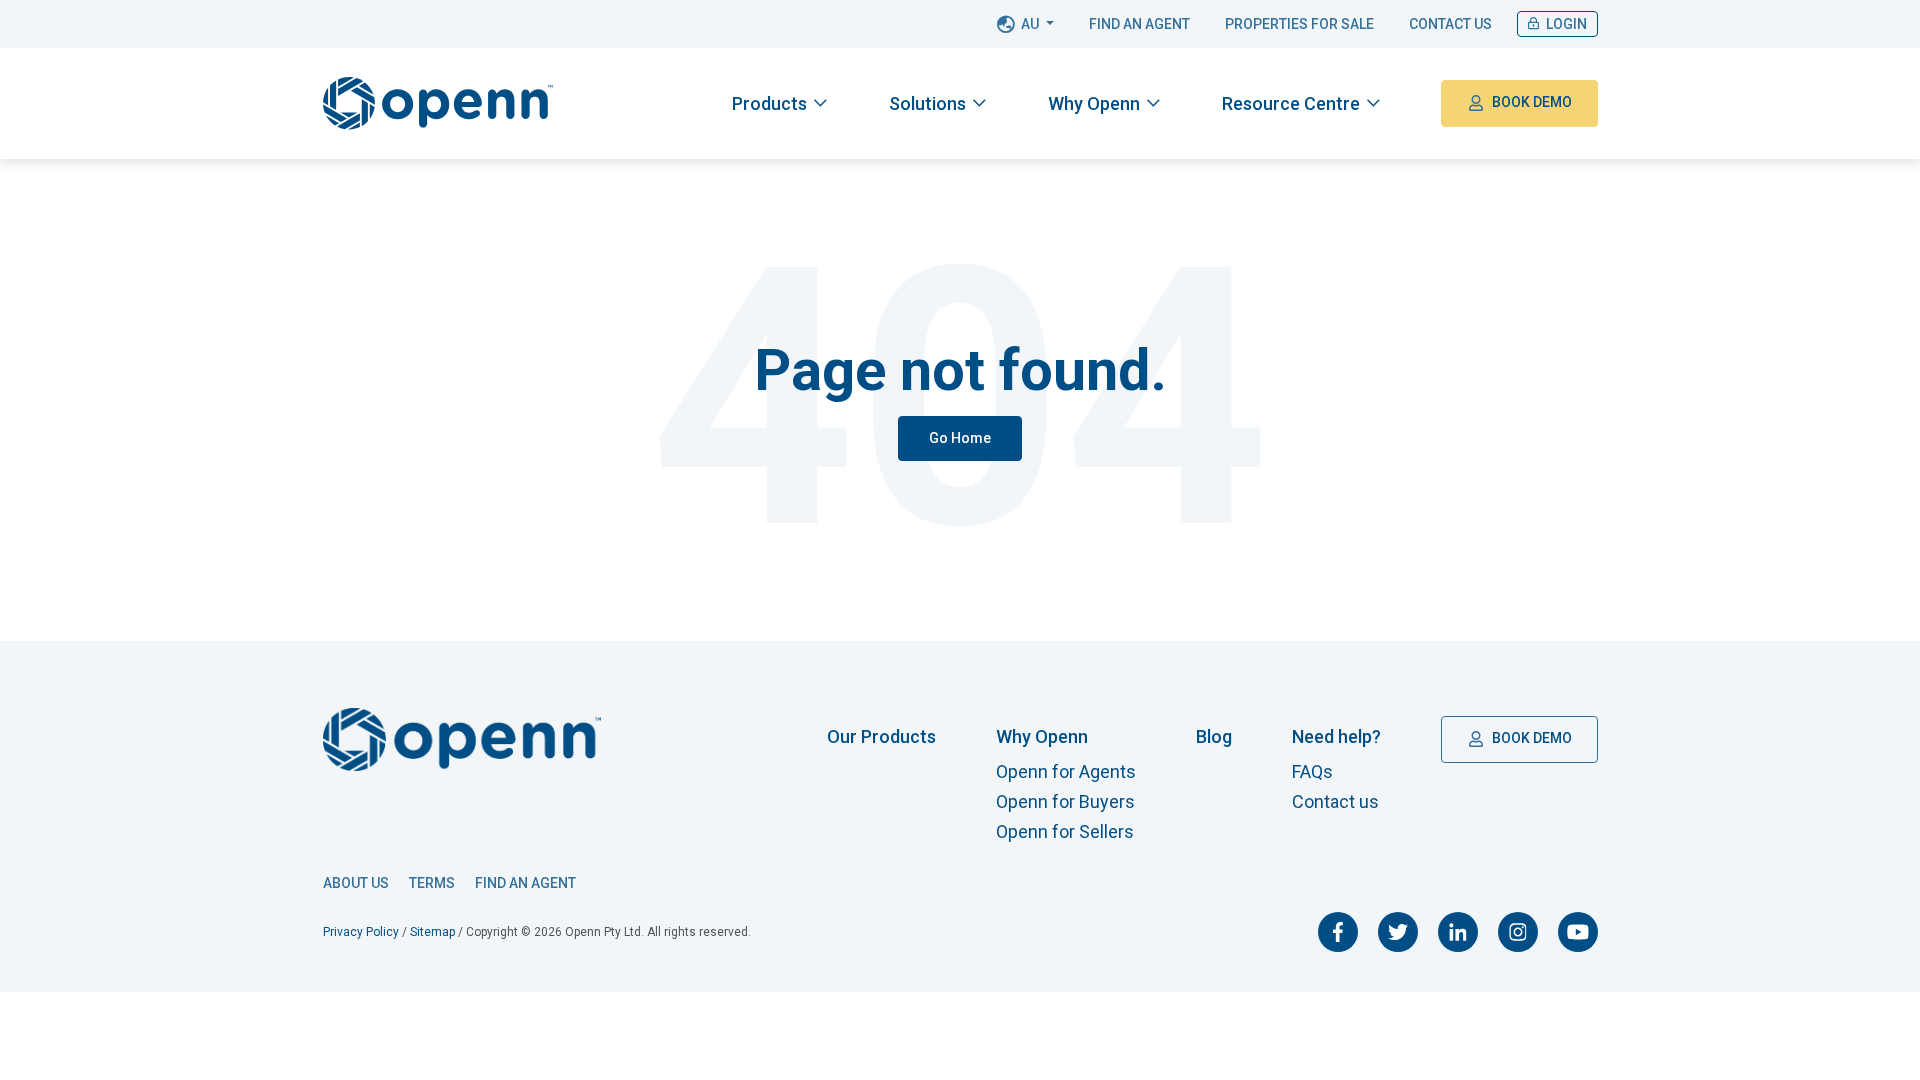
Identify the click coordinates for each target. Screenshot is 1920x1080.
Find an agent (1139, 24)
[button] (779, 103)
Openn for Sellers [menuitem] (1065, 831)
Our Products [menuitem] (881, 736)
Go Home (960, 438)
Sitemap (432, 932)
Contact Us (1450, 24)
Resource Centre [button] (1291, 103)
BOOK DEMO (1530, 738)
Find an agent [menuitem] (525, 883)
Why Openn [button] (1094, 103)
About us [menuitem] (356, 883)
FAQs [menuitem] (1312, 771)
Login (1565, 24)
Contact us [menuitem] (1335, 801)
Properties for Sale (1299, 24)
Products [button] (769, 103)
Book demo (1530, 102)
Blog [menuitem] (1214, 736)
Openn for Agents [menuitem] (1066, 771)
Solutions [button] (927, 103)
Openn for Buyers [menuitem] (1065, 801)
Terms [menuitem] (432, 883)
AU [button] (1030, 24)
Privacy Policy (361, 932)
